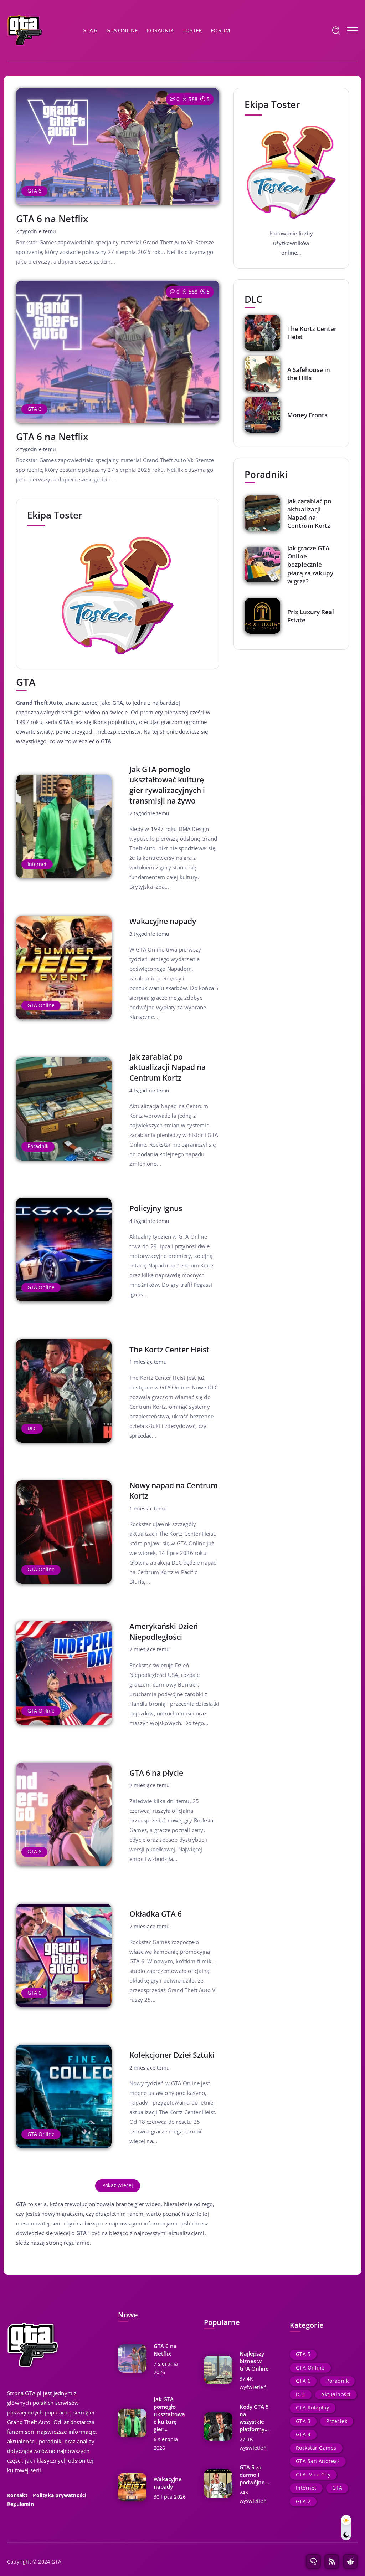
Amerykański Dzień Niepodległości (164, 1631)
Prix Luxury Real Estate (311, 616)
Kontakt (17, 2495)
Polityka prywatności (60, 2495)
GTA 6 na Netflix (52, 219)
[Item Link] (118, 147)
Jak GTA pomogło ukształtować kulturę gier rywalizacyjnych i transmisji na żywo (167, 785)
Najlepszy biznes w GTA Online (254, 2361)
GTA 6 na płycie (156, 1773)
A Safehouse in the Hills (309, 374)
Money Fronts (307, 415)
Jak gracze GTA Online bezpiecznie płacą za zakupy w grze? (310, 564)
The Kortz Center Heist (169, 1350)
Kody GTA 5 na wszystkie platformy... (254, 2418)
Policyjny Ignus (156, 1208)
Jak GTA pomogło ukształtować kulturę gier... (169, 2414)
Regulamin (20, 2504)
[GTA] (25, 30)
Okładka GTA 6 (156, 1914)
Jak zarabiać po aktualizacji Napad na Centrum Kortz (168, 1067)
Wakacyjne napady (163, 921)
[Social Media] (313, 2561)
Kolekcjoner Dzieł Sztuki (172, 2055)
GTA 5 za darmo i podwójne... (254, 2475)
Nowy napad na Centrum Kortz (174, 1491)
